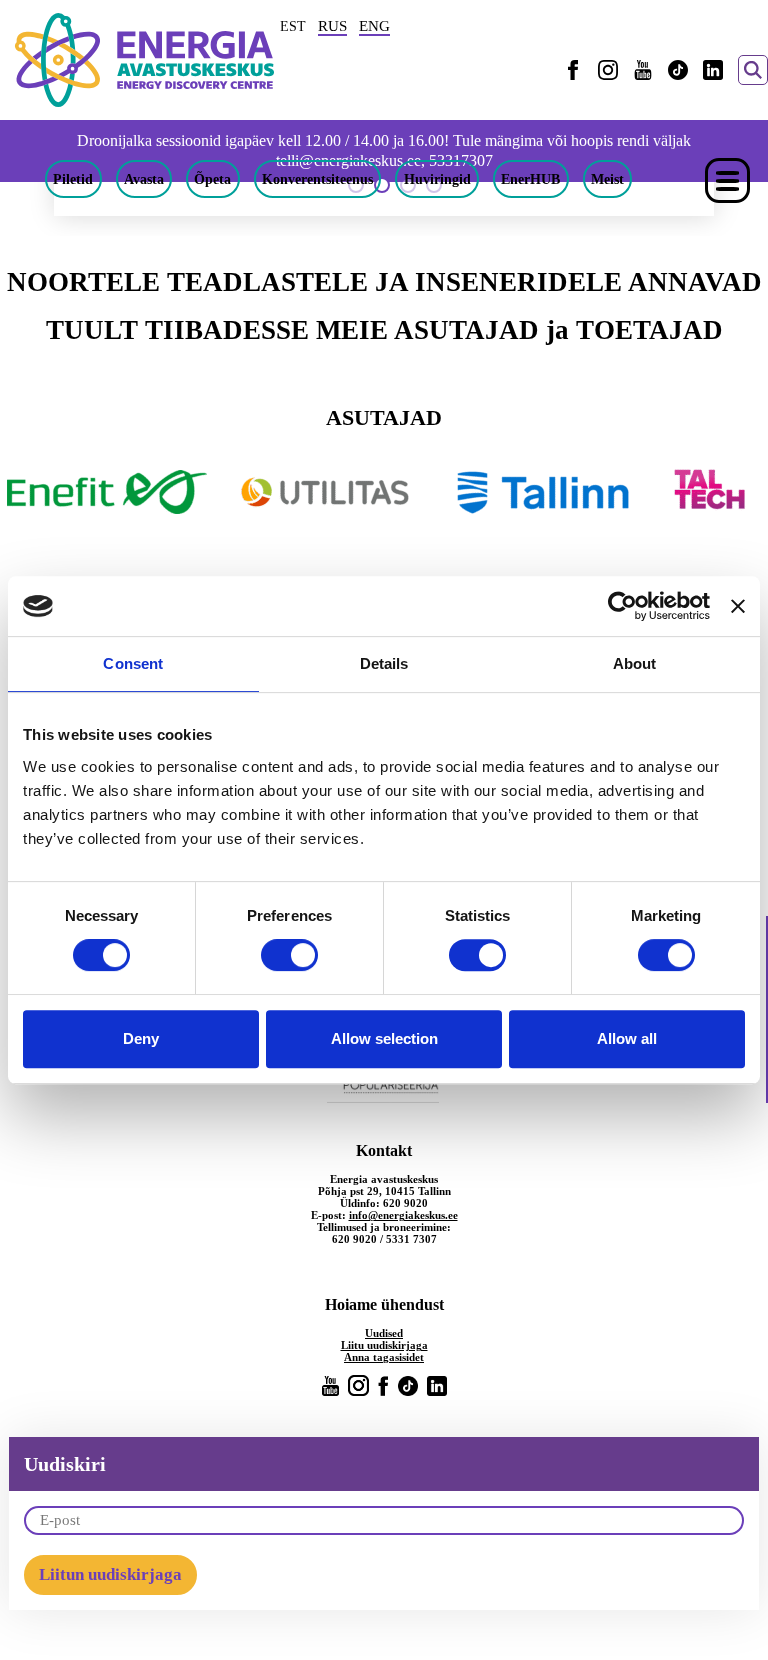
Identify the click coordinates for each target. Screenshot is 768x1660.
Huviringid (437, 179)
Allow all (627, 1038)
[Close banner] (738, 606)
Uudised (384, 1333)
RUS (332, 26)
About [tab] (635, 663)
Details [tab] (384, 663)
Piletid (73, 179)
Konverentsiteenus (317, 179)
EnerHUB (530, 179)
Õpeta (212, 179)
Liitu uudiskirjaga (384, 1345)
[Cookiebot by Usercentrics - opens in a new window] (622, 606)
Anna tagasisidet (384, 1357)
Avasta (144, 179)
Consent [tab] (133, 663)
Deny (141, 1038)
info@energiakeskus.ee (403, 1215)
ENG (374, 26)
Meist (607, 179)
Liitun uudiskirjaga (110, 1574)
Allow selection (384, 1038)
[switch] (289, 955)
